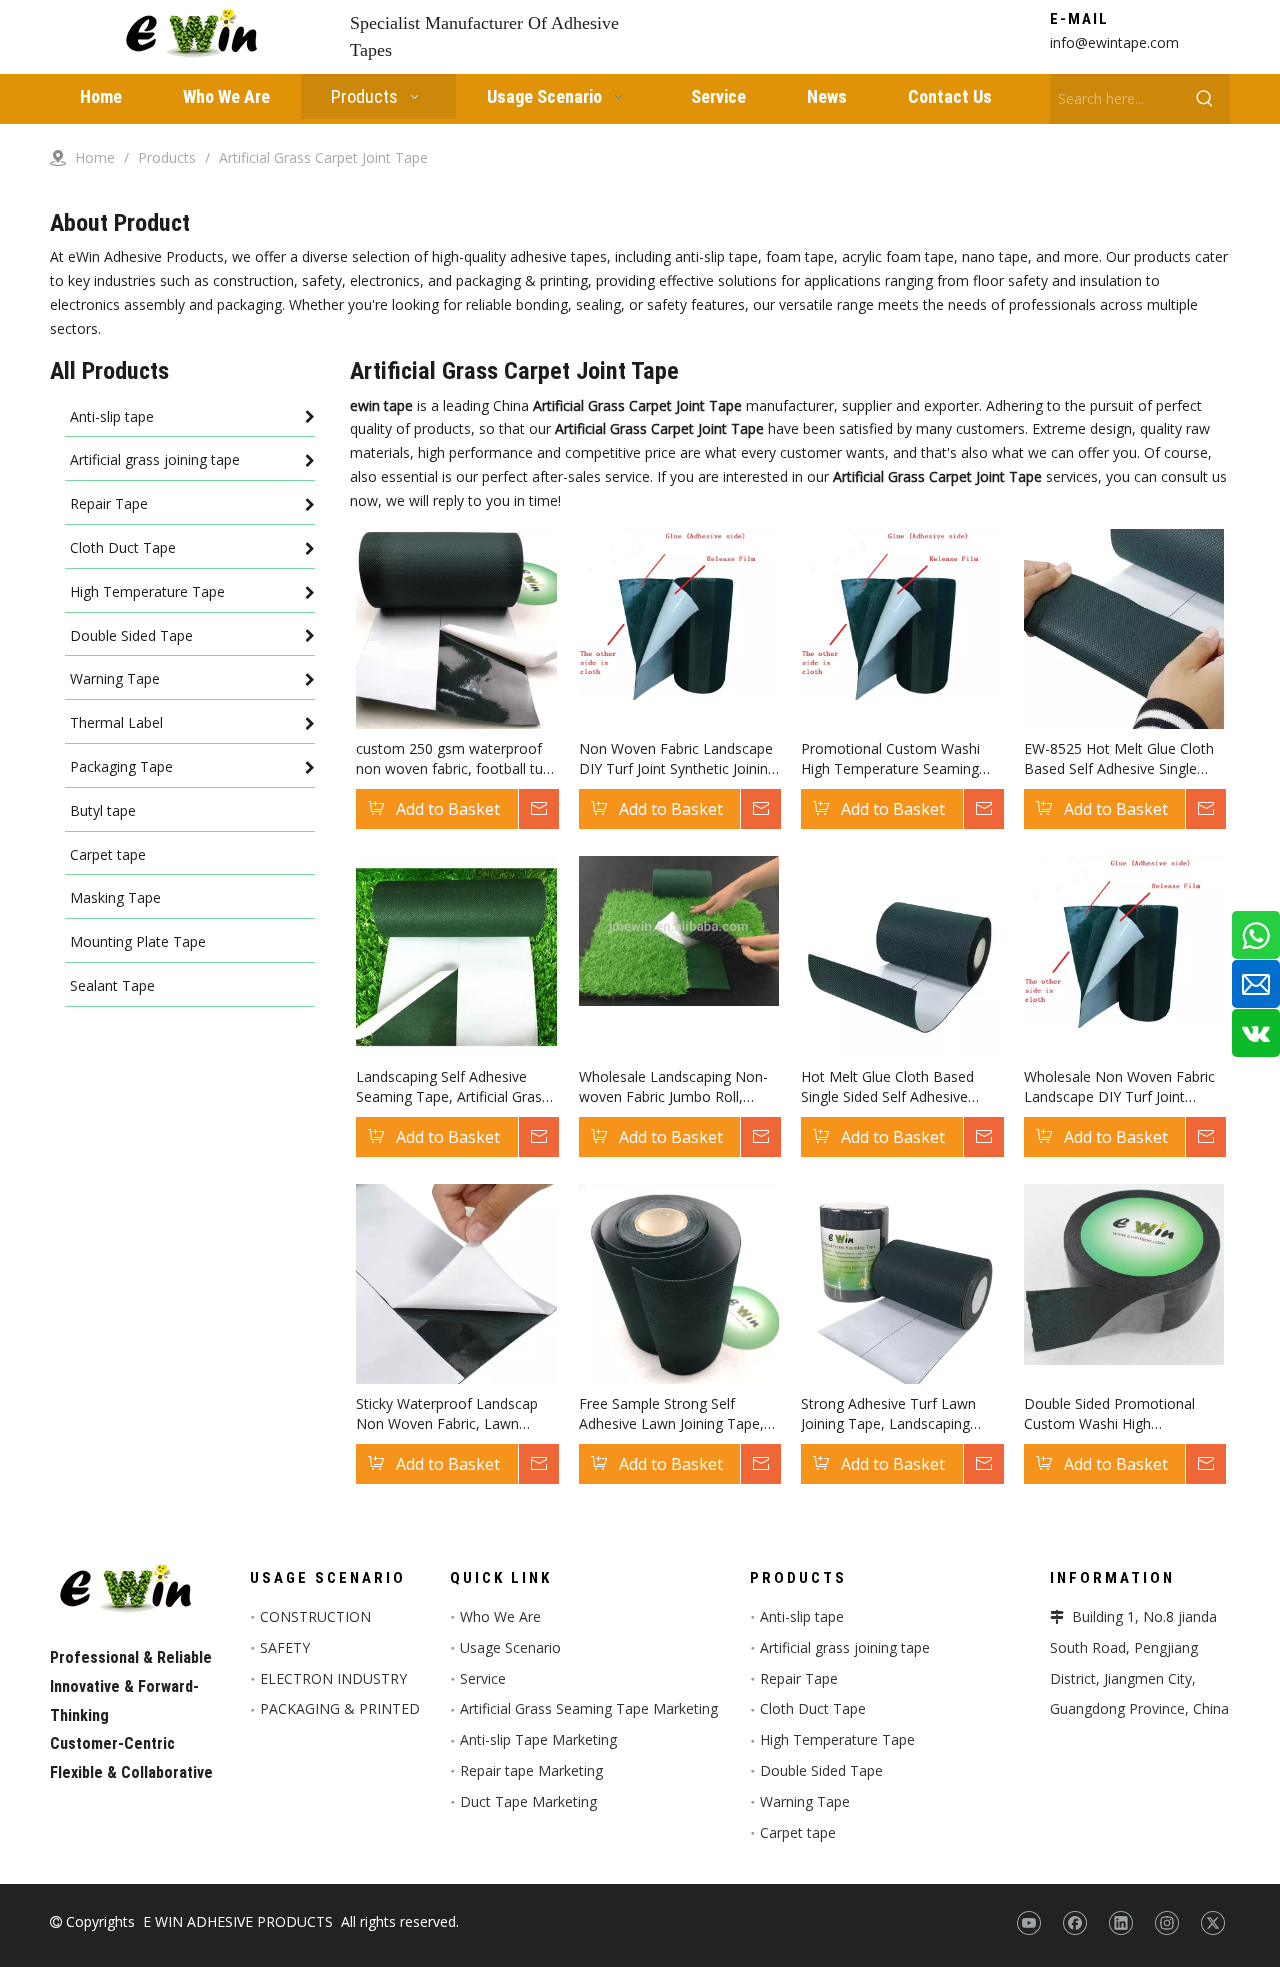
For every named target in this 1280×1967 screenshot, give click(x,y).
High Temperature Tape (837, 1739)
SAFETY (285, 1647)
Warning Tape (805, 1801)
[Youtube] (1028, 1923)
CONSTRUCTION (315, 1616)
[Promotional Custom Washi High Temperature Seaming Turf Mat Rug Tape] (901, 612)
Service (483, 1678)
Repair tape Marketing (531, 1770)
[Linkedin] (1120, 1923)
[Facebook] (1074, 1923)
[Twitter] (1212, 1923)
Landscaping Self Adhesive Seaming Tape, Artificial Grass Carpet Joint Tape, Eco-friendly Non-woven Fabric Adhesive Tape (454, 1087)
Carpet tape (798, 1832)
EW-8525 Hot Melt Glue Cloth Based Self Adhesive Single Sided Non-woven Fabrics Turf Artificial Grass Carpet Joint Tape (1122, 759)
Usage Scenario (510, 1647)
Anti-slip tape (802, 1616)
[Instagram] (1166, 1923)
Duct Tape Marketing (528, 1801)
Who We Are (500, 1616)
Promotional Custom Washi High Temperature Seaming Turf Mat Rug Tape (890, 759)
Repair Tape (799, 1678)
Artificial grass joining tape (845, 1647)
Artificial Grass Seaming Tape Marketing (589, 1708)
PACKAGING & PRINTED (340, 1708)
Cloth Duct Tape (813, 1708)
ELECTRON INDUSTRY (333, 1678)
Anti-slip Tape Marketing (538, 1739)
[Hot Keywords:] (1205, 99)
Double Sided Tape (821, 1770)
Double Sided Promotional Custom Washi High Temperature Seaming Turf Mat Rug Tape (1112, 1414)
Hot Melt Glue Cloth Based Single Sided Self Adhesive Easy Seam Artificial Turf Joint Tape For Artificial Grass (896, 1087)
